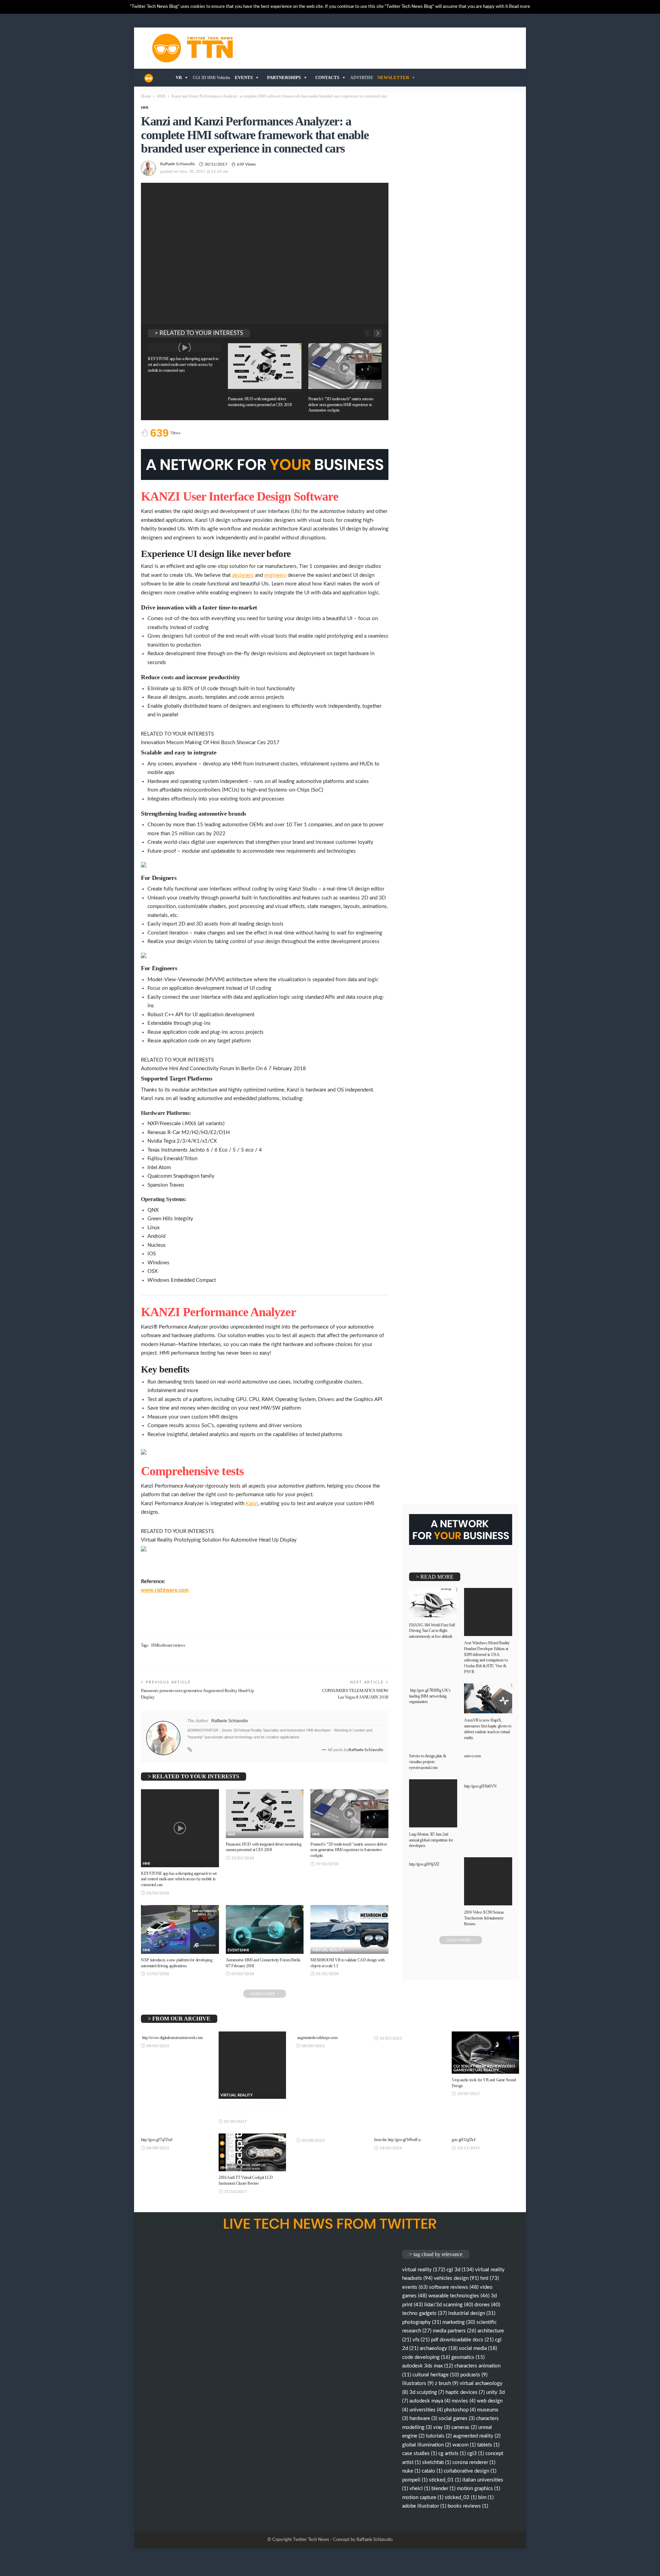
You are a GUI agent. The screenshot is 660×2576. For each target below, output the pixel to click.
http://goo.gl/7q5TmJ (157, 2140)
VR (179, 77)
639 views (246, 164)
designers (243, 575)
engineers (275, 575)
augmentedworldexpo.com (317, 2038)
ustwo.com (472, 1756)
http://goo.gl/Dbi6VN (480, 1786)
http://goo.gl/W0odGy (404, 2140)
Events (244, 77)
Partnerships (284, 77)
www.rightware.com (165, 1590)
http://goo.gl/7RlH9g (426, 1690)
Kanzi (252, 1504)
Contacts (327, 77)
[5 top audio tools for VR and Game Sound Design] (485, 2053)
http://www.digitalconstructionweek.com (172, 2038)
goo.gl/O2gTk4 (463, 2140)
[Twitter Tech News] (149, 78)
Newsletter (393, 77)
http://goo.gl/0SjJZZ (424, 1864)
